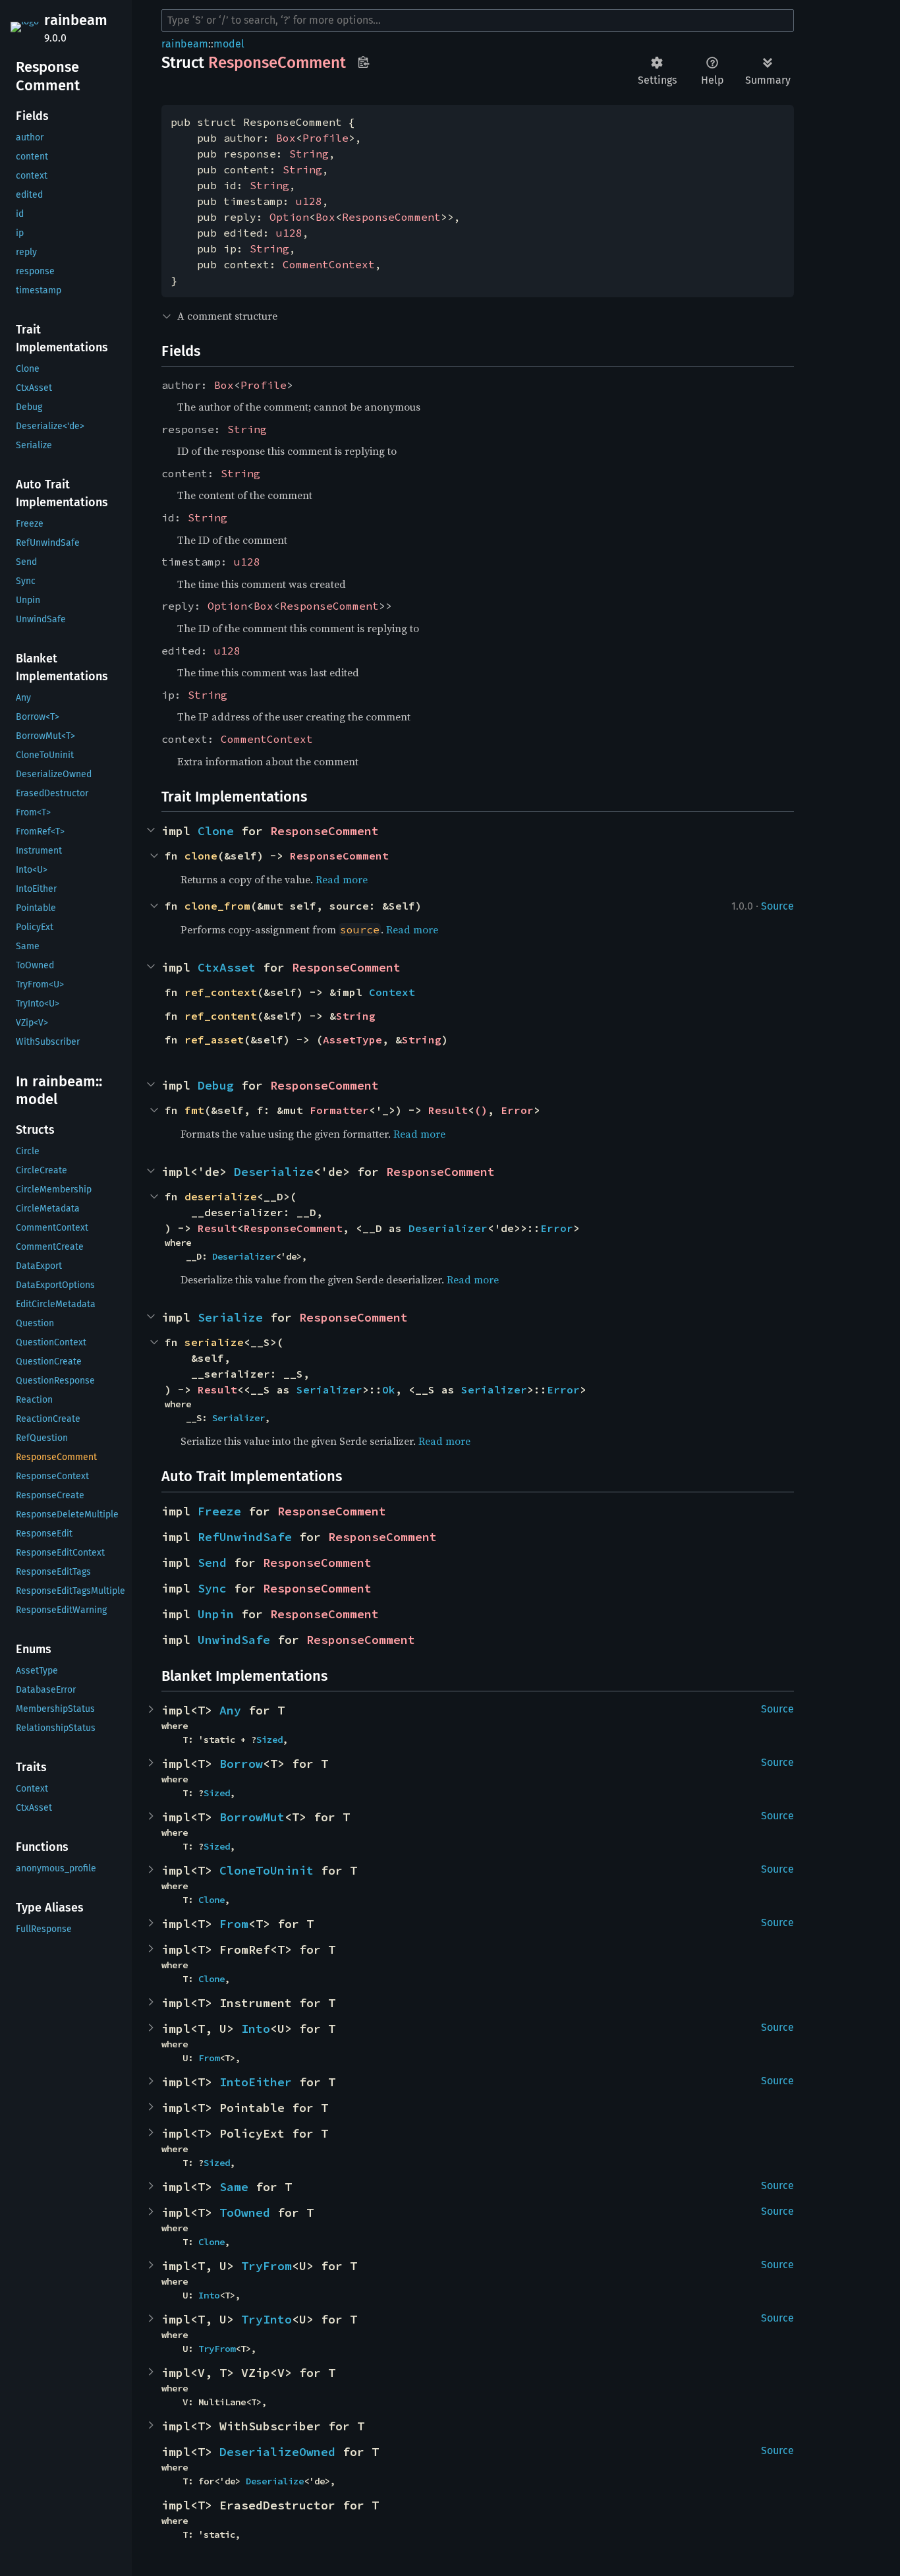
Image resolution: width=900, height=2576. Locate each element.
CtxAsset (227, 967)
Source (777, 906)
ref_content (221, 1016)
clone (201, 856)
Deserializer (448, 1228)
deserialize (221, 1196)
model (229, 44)
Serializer (329, 1390)
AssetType (352, 1039)
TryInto (267, 2319)
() (481, 1110)
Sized (269, 1740)
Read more (342, 879)
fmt (194, 1110)
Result (448, 1110)
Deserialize (274, 1172)
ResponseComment (391, 217)
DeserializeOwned (277, 2452)
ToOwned (245, 2212)
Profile (325, 138)
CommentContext (329, 264)
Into (256, 2029)
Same (234, 2187)
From (234, 1924)
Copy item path (363, 62)
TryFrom (267, 2266)
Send (212, 1563)
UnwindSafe (234, 1640)
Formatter (339, 1110)
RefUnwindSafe (245, 1537)
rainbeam (76, 20)
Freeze (219, 1511)
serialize (214, 1342)
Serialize (230, 1317)
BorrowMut (252, 1817)
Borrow (241, 1764)
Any (230, 1710)
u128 (309, 201)
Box (286, 138)
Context (392, 992)
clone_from (217, 906)
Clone (216, 831)
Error (517, 1110)
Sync (212, 1588)
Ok (389, 1390)
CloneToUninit (267, 1870)
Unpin (216, 1614)
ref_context (221, 992)
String (309, 154)
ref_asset (214, 1039)
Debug (216, 1085)
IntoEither (256, 2082)
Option (289, 217)
